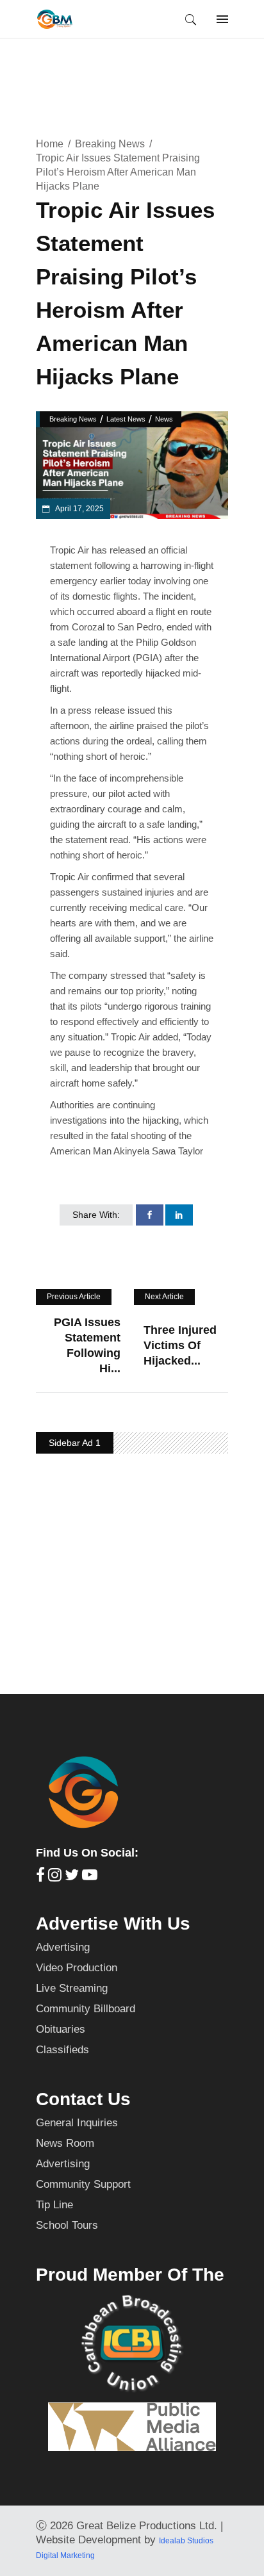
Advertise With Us (113, 1924)
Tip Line (54, 2205)
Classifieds (62, 2050)
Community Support (83, 2184)
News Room (65, 2143)
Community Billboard (86, 2009)
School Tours (67, 2225)
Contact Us (83, 2099)
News (164, 419)
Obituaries (61, 2029)
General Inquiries (77, 2123)
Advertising (63, 1947)
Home (50, 144)
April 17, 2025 (79, 509)
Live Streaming (72, 1988)
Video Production (77, 1968)
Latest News (126, 419)
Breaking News (110, 144)
